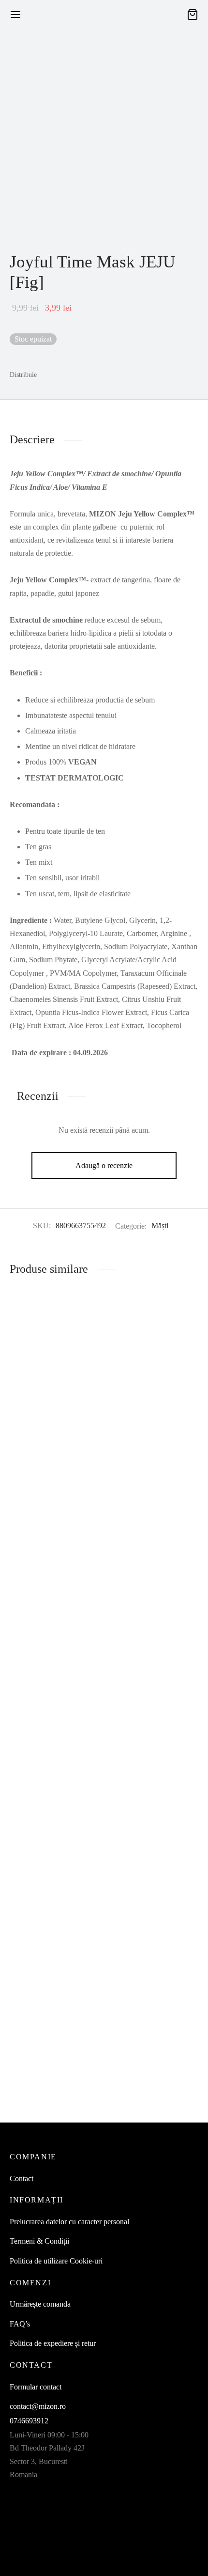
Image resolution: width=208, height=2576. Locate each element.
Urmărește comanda (40, 2304)
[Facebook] (49, 375)
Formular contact (36, 2387)
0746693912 (29, 2421)
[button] (35, 2102)
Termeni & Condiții (39, 2241)
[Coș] (193, 15)
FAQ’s (20, 2324)
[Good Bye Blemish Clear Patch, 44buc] (55, 1686)
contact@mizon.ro (38, 2406)
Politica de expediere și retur (53, 2343)
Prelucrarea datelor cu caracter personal (69, 2222)
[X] (67, 375)
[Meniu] (15, 15)
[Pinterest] (85, 375)
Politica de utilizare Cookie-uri (56, 2261)
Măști (160, 1226)
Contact (22, 2178)
